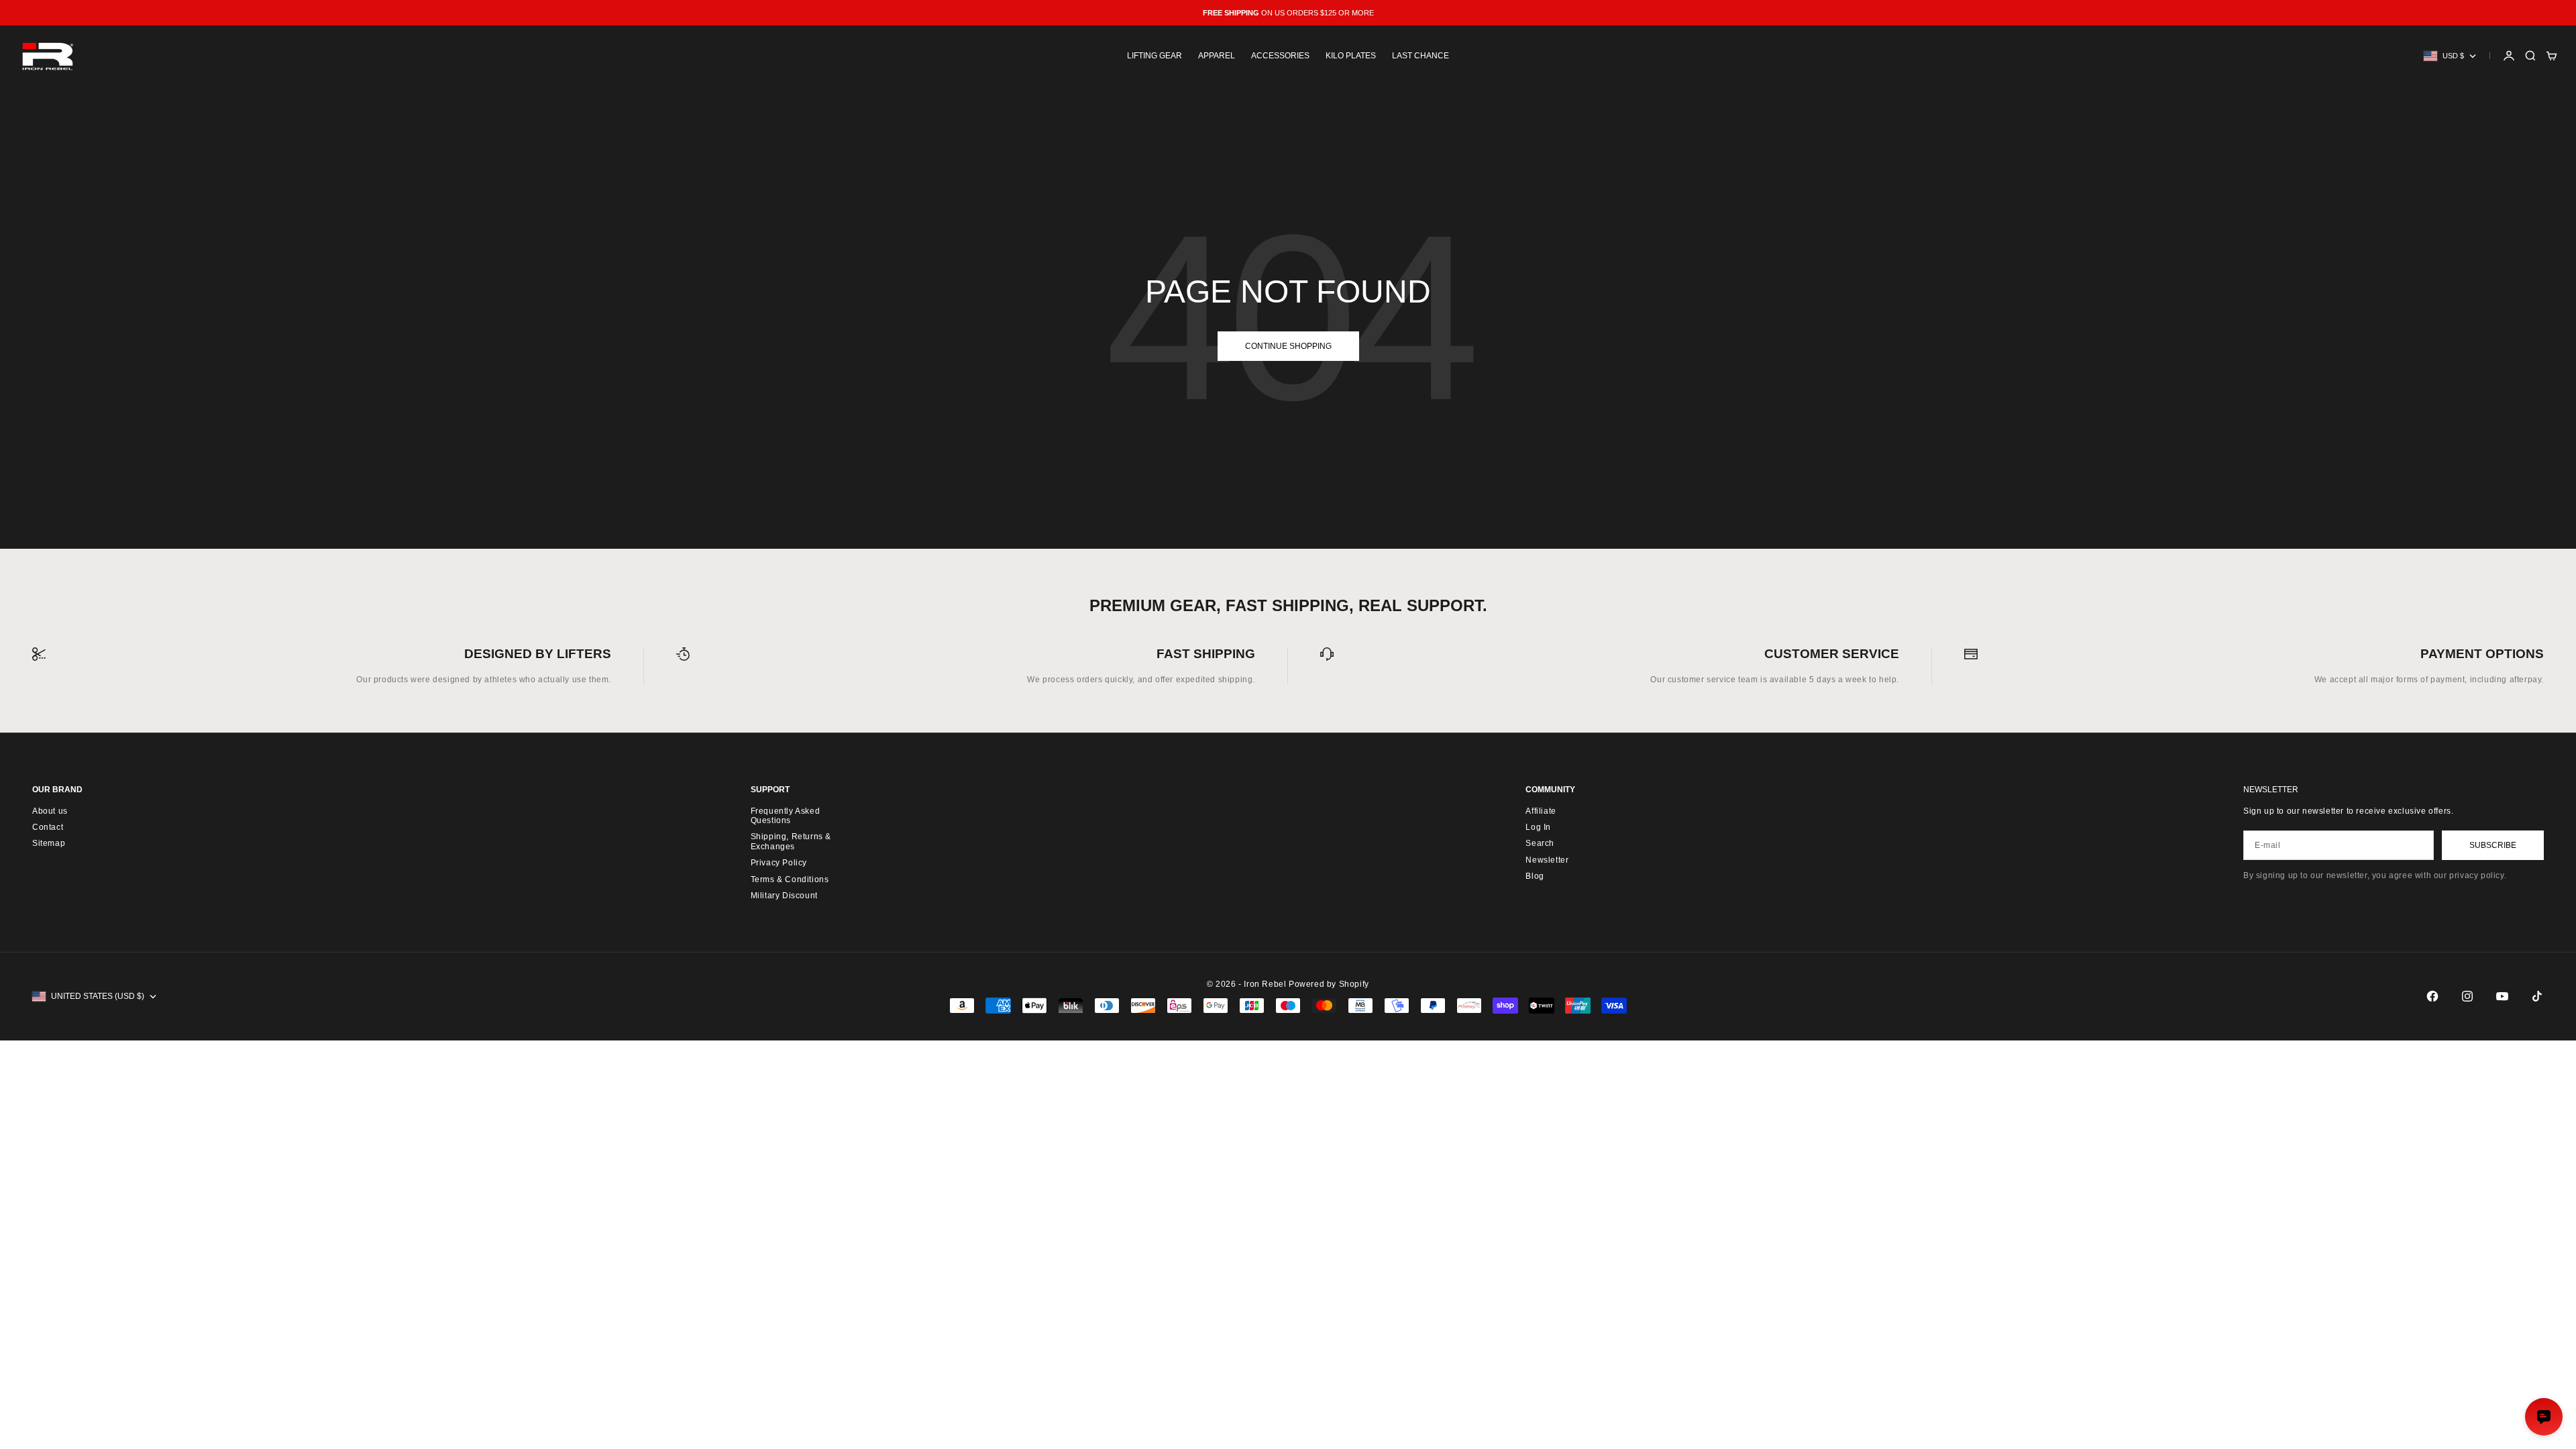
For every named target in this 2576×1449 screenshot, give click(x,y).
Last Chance (1420, 56)
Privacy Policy (779, 863)
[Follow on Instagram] (2467, 996)
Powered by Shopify (1329, 984)
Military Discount (784, 896)
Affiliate (1541, 811)
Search (1540, 843)
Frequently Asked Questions (786, 816)
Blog (1535, 876)
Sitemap (49, 843)
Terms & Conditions (790, 879)
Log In (1538, 827)
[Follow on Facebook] (2432, 996)
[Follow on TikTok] (2537, 996)
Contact (48, 827)
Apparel (1217, 56)
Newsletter (1547, 860)
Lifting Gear (1155, 56)
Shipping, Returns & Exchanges (791, 841)
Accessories (1280, 56)
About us (50, 811)
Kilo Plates (1351, 56)
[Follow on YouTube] (2502, 996)
